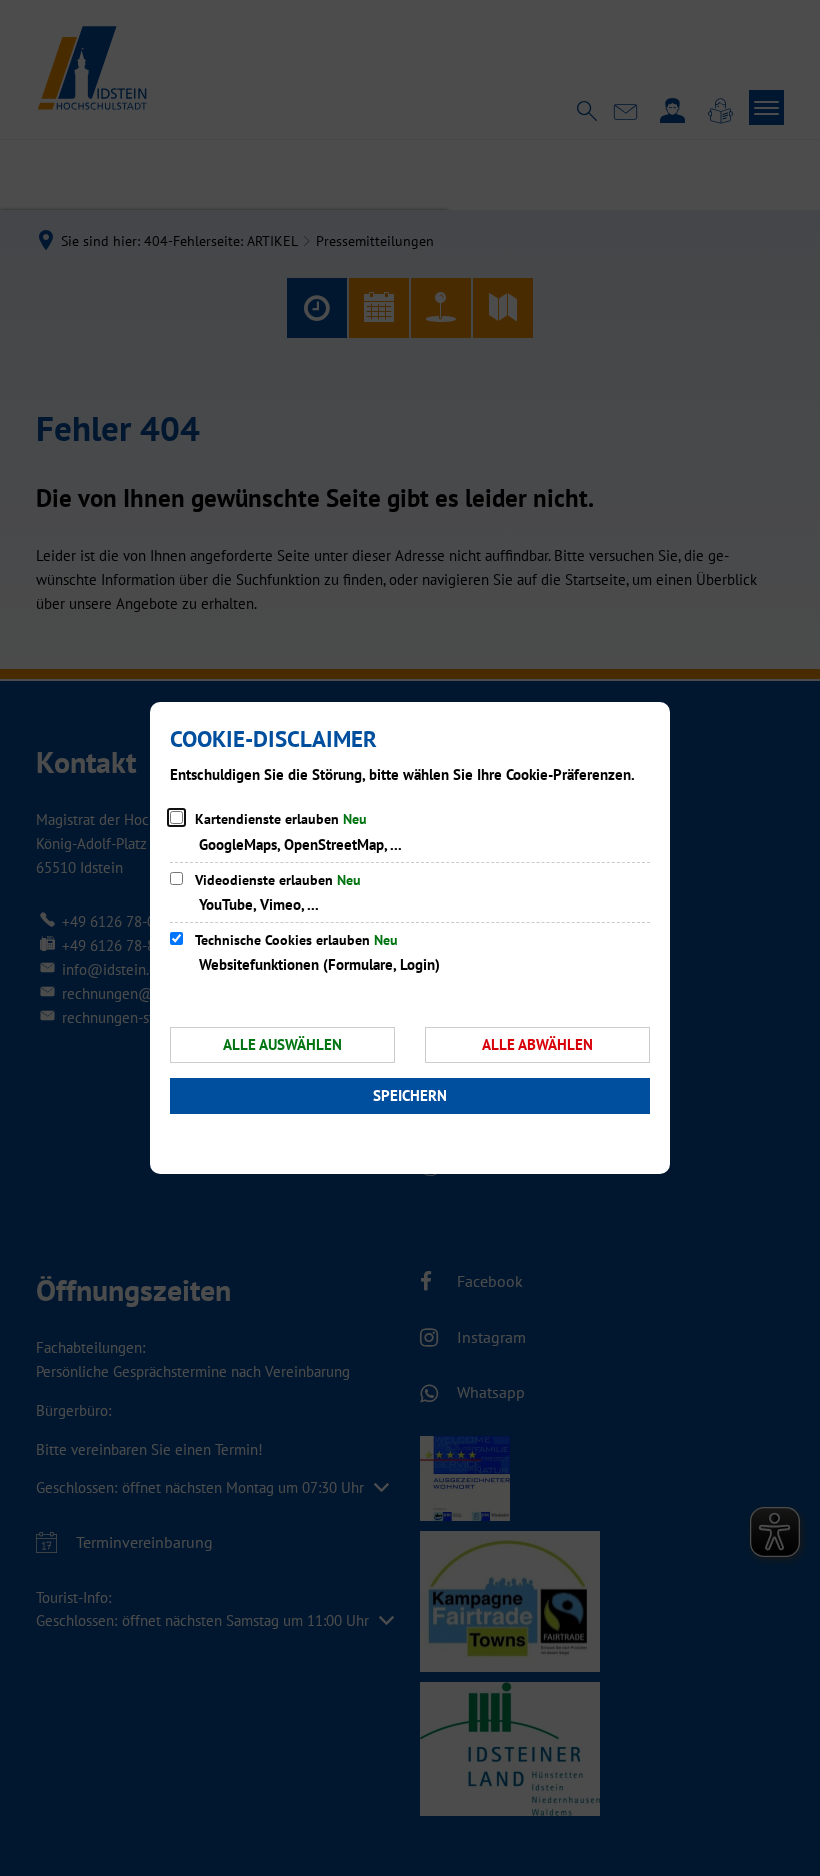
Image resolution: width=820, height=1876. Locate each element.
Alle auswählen (282, 1044)
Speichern (410, 1095)
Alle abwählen (537, 1044)
